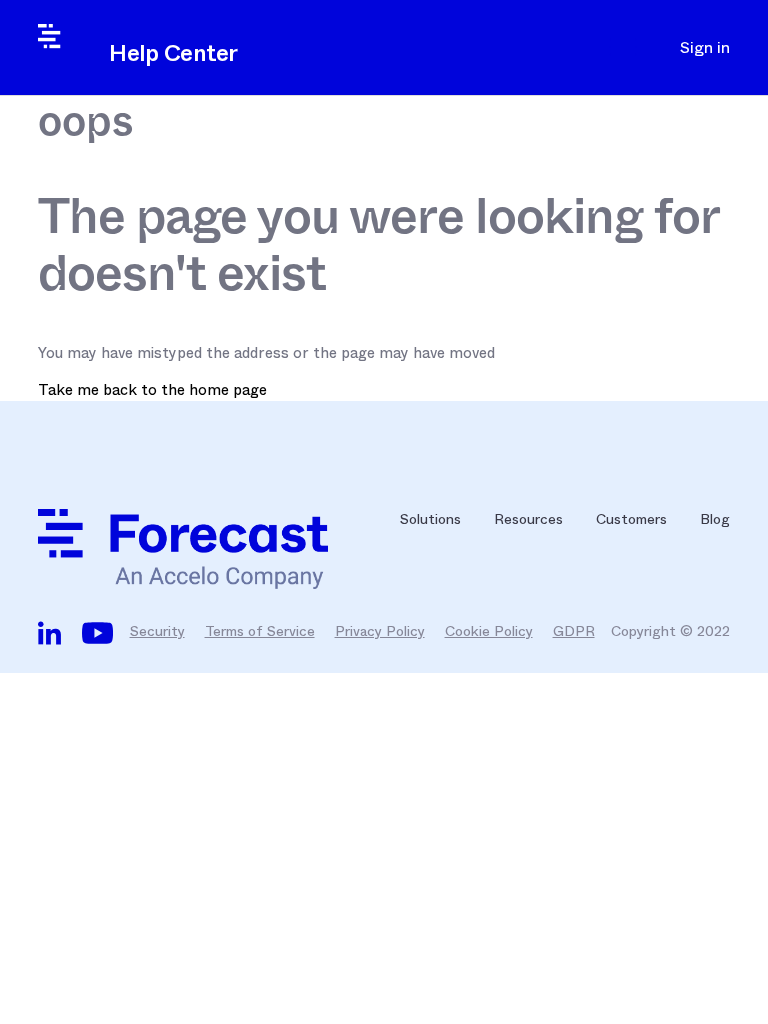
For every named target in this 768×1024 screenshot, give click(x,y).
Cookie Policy (489, 631)
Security (157, 631)
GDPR (574, 631)
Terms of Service (260, 631)
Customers (631, 519)
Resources (528, 519)
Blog (715, 519)
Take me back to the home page (152, 390)
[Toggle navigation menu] (628, 48)
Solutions (430, 519)
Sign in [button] (705, 48)
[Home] (203, 549)
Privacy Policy (380, 631)
